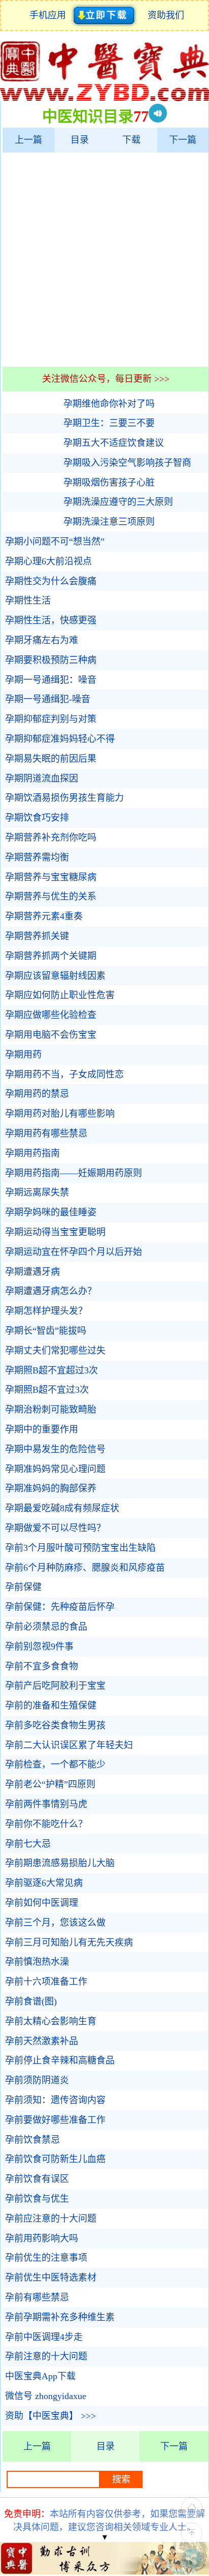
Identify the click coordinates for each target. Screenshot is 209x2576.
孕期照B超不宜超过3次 (51, 1370)
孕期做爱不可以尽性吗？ (55, 1528)
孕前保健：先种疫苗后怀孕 (60, 1607)
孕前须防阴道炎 (37, 2080)
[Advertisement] (104, 259)
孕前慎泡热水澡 (37, 1962)
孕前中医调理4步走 (44, 2337)
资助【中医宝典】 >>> (50, 2416)
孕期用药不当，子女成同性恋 (64, 1074)
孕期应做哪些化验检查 (51, 1015)
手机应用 (50, 15)
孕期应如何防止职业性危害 (60, 995)
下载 (131, 140)
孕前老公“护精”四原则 (50, 1784)
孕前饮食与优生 (37, 2199)
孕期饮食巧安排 (37, 818)
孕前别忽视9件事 (39, 1646)
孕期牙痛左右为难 (42, 640)
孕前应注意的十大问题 (51, 2219)
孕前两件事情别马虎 (46, 1804)
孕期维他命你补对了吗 (109, 404)
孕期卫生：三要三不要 (109, 423)
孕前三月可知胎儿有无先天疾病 (69, 1942)
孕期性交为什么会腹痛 (51, 581)
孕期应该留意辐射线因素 (55, 976)
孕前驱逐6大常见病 (44, 1883)
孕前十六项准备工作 (46, 1982)
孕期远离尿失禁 (37, 1192)
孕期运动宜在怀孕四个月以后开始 (74, 1252)
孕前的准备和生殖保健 (51, 1705)
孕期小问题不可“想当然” (55, 542)
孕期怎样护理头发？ (46, 1311)
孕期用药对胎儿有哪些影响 (60, 1114)
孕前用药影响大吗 (42, 2238)
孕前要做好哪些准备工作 (55, 2120)
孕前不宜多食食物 (42, 1666)
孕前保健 (23, 1587)
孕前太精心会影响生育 (51, 2021)
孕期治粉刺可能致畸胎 (51, 1410)
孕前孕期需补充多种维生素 (60, 2317)
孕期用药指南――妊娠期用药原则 (74, 1173)
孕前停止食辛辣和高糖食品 (60, 2060)
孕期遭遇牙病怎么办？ (51, 1291)
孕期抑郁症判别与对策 (51, 719)
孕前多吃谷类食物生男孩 (55, 1725)
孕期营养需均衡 (37, 857)
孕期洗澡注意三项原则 (109, 522)
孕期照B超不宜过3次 (47, 1390)
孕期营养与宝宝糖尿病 (51, 877)
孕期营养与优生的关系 (51, 896)
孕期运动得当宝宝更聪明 (55, 1232)
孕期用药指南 (32, 1153)
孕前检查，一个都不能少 (55, 1764)
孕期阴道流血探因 (42, 778)
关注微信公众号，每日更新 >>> (106, 379)
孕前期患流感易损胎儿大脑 (60, 1863)
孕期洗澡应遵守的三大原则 (118, 502)
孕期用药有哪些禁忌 (46, 1133)
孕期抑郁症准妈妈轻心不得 (60, 739)
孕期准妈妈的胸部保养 (51, 1488)
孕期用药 (23, 1055)
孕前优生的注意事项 (46, 2258)
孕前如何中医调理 (42, 1903)
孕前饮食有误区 (37, 2179)
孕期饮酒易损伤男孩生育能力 (64, 798)
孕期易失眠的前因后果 (51, 759)
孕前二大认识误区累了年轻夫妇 (69, 1745)
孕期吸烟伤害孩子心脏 (109, 483)
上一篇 (28, 140)
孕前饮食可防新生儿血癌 (55, 2159)
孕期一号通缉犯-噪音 (48, 699)
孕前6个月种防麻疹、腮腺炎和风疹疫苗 (85, 1568)
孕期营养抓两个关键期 (51, 956)
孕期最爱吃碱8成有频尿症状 (62, 1508)
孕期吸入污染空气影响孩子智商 (127, 463)
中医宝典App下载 (40, 2376)
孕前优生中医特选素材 (51, 2278)
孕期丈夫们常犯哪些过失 (55, 1351)
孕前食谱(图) (31, 2001)
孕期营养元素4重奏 (44, 916)
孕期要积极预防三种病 (51, 660)
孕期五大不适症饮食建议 (114, 443)
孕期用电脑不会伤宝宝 (51, 1035)
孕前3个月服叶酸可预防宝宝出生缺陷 (80, 1548)
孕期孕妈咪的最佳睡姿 (51, 1212)
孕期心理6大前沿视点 (48, 561)
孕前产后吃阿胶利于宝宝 (55, 1686)
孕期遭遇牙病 (32, 1272)
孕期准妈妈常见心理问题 (55, 1469)
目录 (80, 140)
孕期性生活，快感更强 (51, 620)
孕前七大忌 (28, 1844)
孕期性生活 (28, 601)
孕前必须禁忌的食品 (46, 1627)
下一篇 (183, 140)
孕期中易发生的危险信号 (55, 1449)
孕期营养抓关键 (37, 936)
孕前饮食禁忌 (32, 2140)
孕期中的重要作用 (42, 1429)
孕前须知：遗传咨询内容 (55, 2100)
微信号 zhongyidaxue (46, 2396)
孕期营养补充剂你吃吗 (51, 837)
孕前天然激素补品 (42, 2041)
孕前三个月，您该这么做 (55, 1923)
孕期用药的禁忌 (37, 1094)
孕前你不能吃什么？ (46, 1824)
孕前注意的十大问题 (46, 2356)
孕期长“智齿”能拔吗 (46, 1331)
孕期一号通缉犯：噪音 (51, 680)
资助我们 (166, 15)
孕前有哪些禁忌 (37, 2297)
